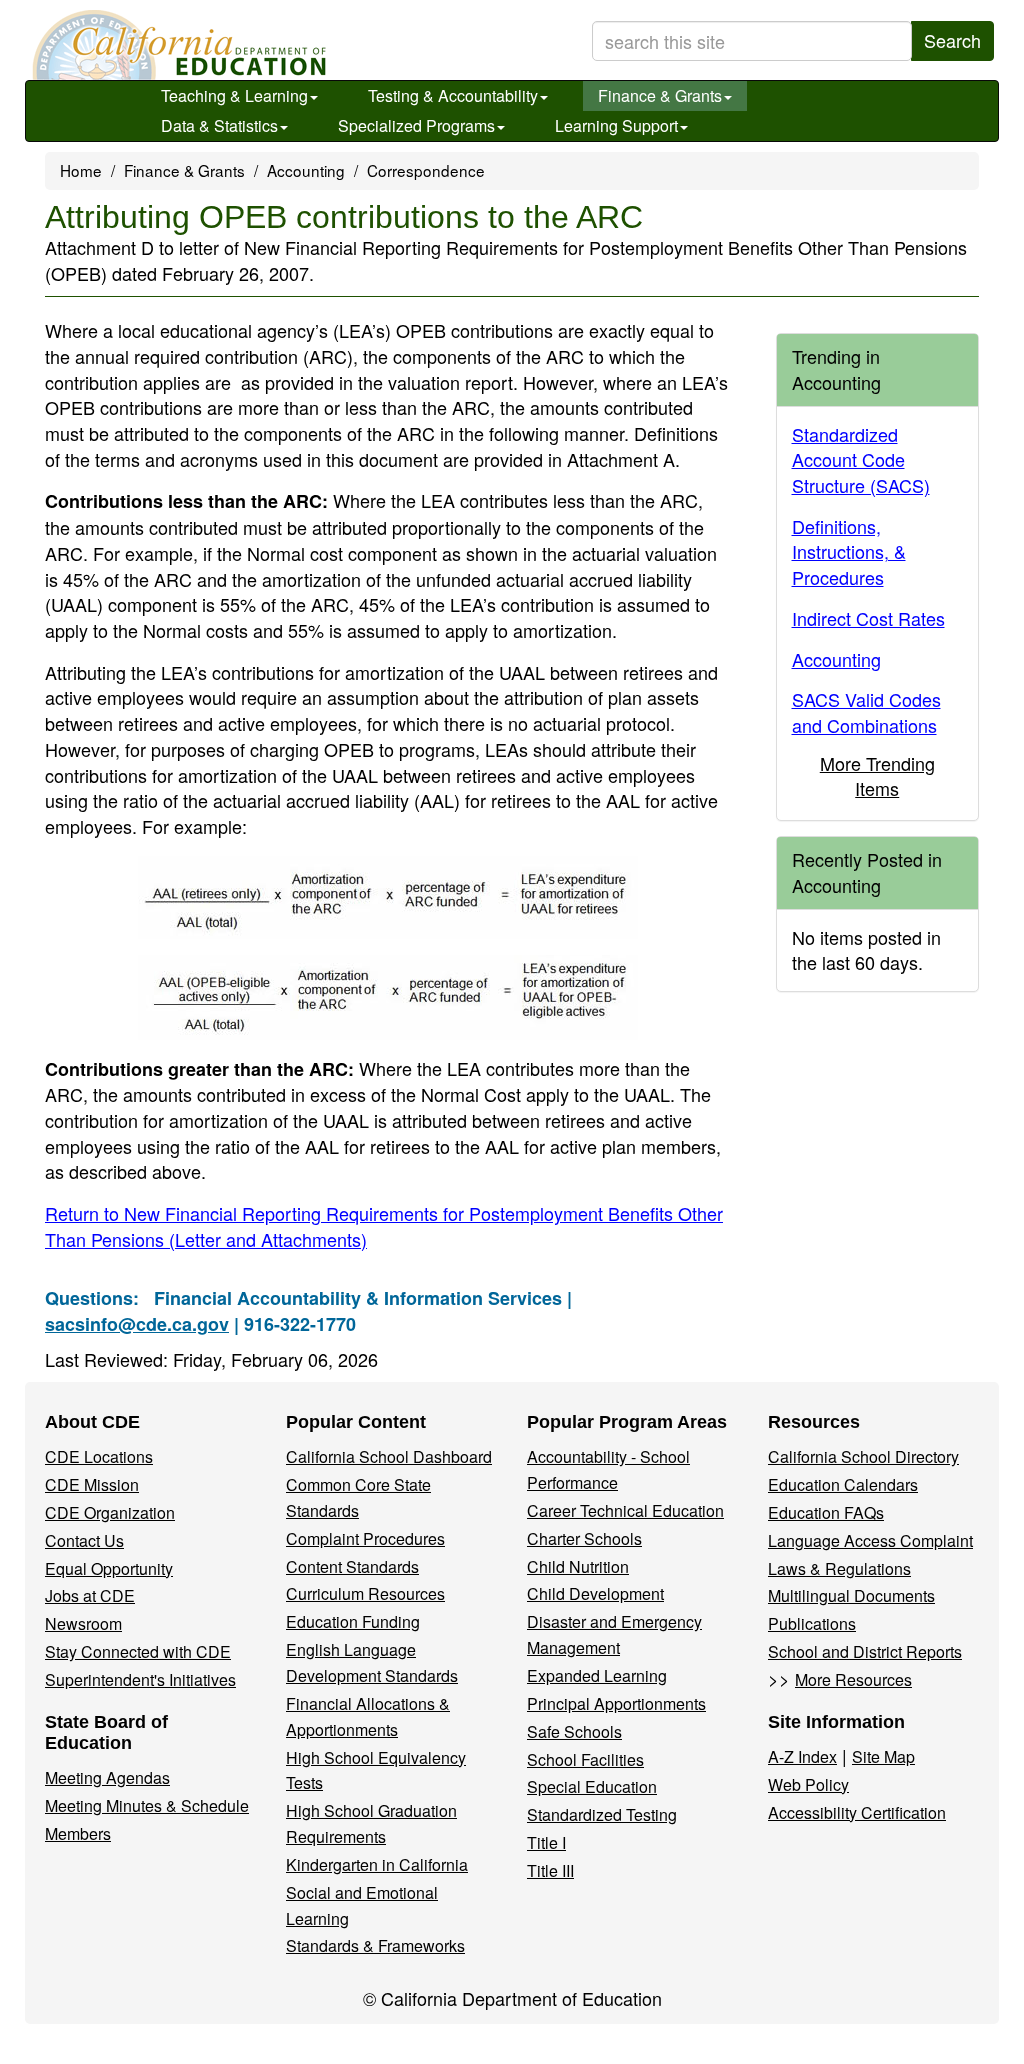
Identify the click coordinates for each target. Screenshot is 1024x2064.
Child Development (595, 1593)
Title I (546, 1842)
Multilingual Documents (851, 1595)
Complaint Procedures (365, 1538)
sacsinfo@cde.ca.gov (137, 1324)
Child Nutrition (578, 1566)
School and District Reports (865, 1651)
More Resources (853, 1679)
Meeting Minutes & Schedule (147, 1805)
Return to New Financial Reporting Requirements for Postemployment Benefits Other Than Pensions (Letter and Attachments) (384, 1226)
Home (81, 170)
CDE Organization (110, 1512)
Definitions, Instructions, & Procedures (849, 551)
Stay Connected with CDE (138, 1651)
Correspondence (426, 170)
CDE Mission (92, 1484)
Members (78, 1833)
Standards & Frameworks (375, 1945)
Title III (550, 1870)
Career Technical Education (625, 1510)
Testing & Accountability (453, 95)
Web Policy (808, 1784)
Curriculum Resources (365, 1593)
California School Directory (863, 1456)
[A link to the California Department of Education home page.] (177, 45)
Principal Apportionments (616, 1703)
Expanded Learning (597, 1675)
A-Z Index (802, 1756)
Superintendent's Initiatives (140, 1679)
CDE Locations (99, 1456)
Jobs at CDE (90, 1595)
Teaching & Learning (234, 95)
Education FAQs (826, 1512)
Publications (812, 1623)
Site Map (883, 1756)
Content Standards (352, 1566)
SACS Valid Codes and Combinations (866, 712)
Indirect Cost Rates (868, 618)
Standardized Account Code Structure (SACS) (861, 459)
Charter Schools (584, 1538)
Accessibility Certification (857, 1812)
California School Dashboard (389, 1456)
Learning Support (616, 125)
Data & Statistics (219, 125)
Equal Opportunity (109, 1568)
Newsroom (83, 1623)
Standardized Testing (602, 1814)
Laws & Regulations (839, 1568)
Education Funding (353, 1621)
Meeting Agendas (107, 1777)
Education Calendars (843, 1484)
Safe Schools (574, 1731)
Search (952, 40)
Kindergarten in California (377, 1864)
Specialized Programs (416, 125)
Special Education (592, 1786)
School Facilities (585, 1759)
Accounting (306, 170)
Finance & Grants (660, 95)
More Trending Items (877, 776)
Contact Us (84, 1540)
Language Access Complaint (870, 1540)
